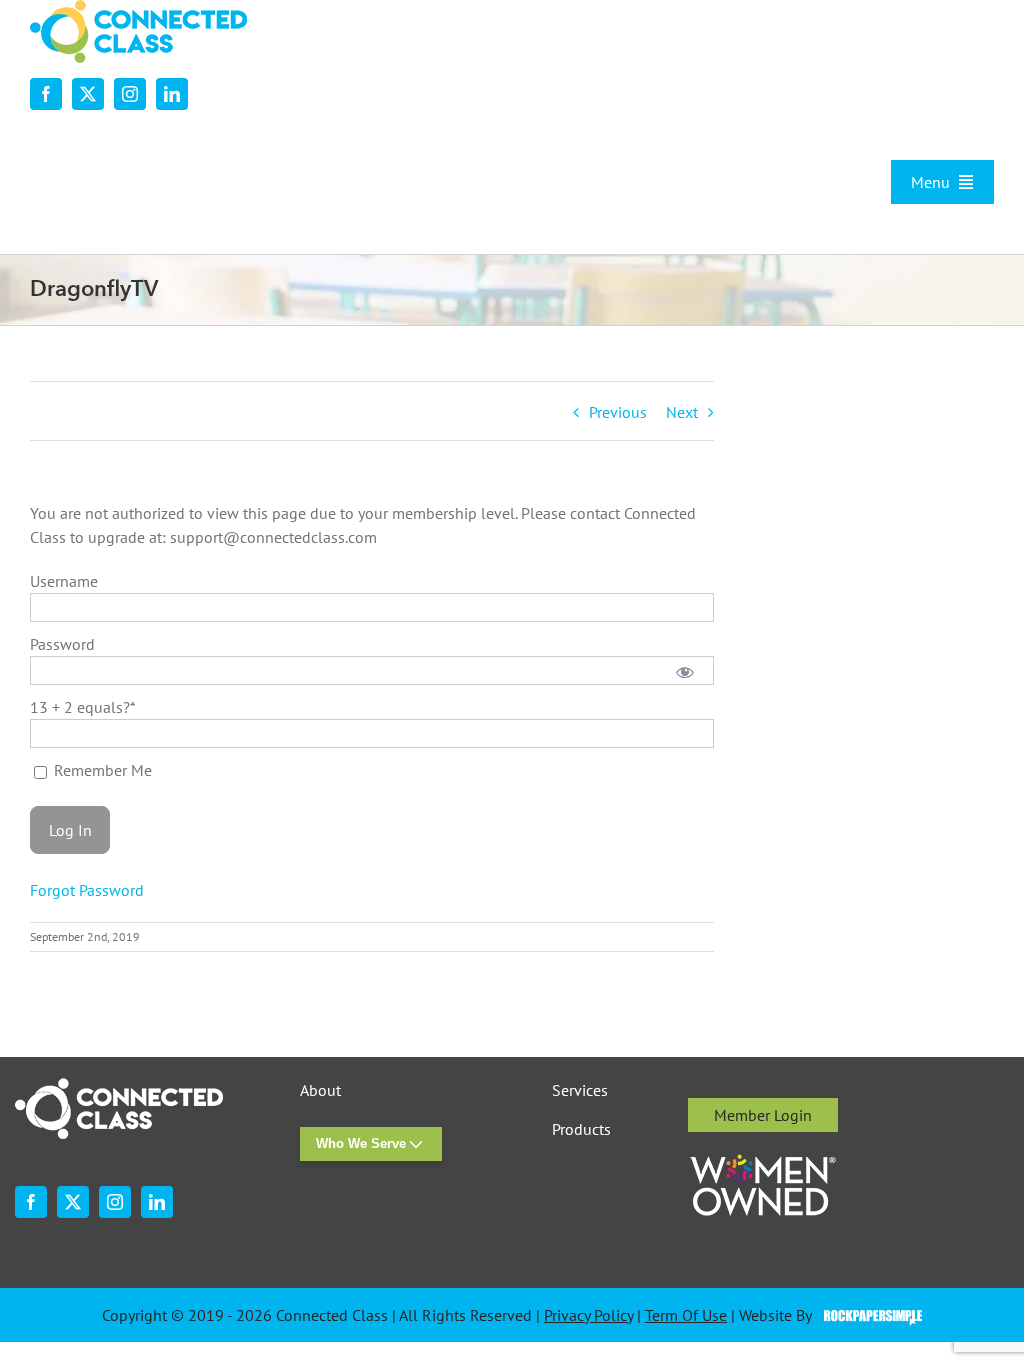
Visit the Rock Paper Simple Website (868, 1316)
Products (581, 1129)
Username (64, 581)
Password (62, 644)
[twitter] (88, 94)
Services (580, 1090)
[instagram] (130, 94)
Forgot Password (87, 890)
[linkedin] (172, 94)
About (320, 1090)
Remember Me (101, 770)
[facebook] (46, 94)
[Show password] (684, 670)
